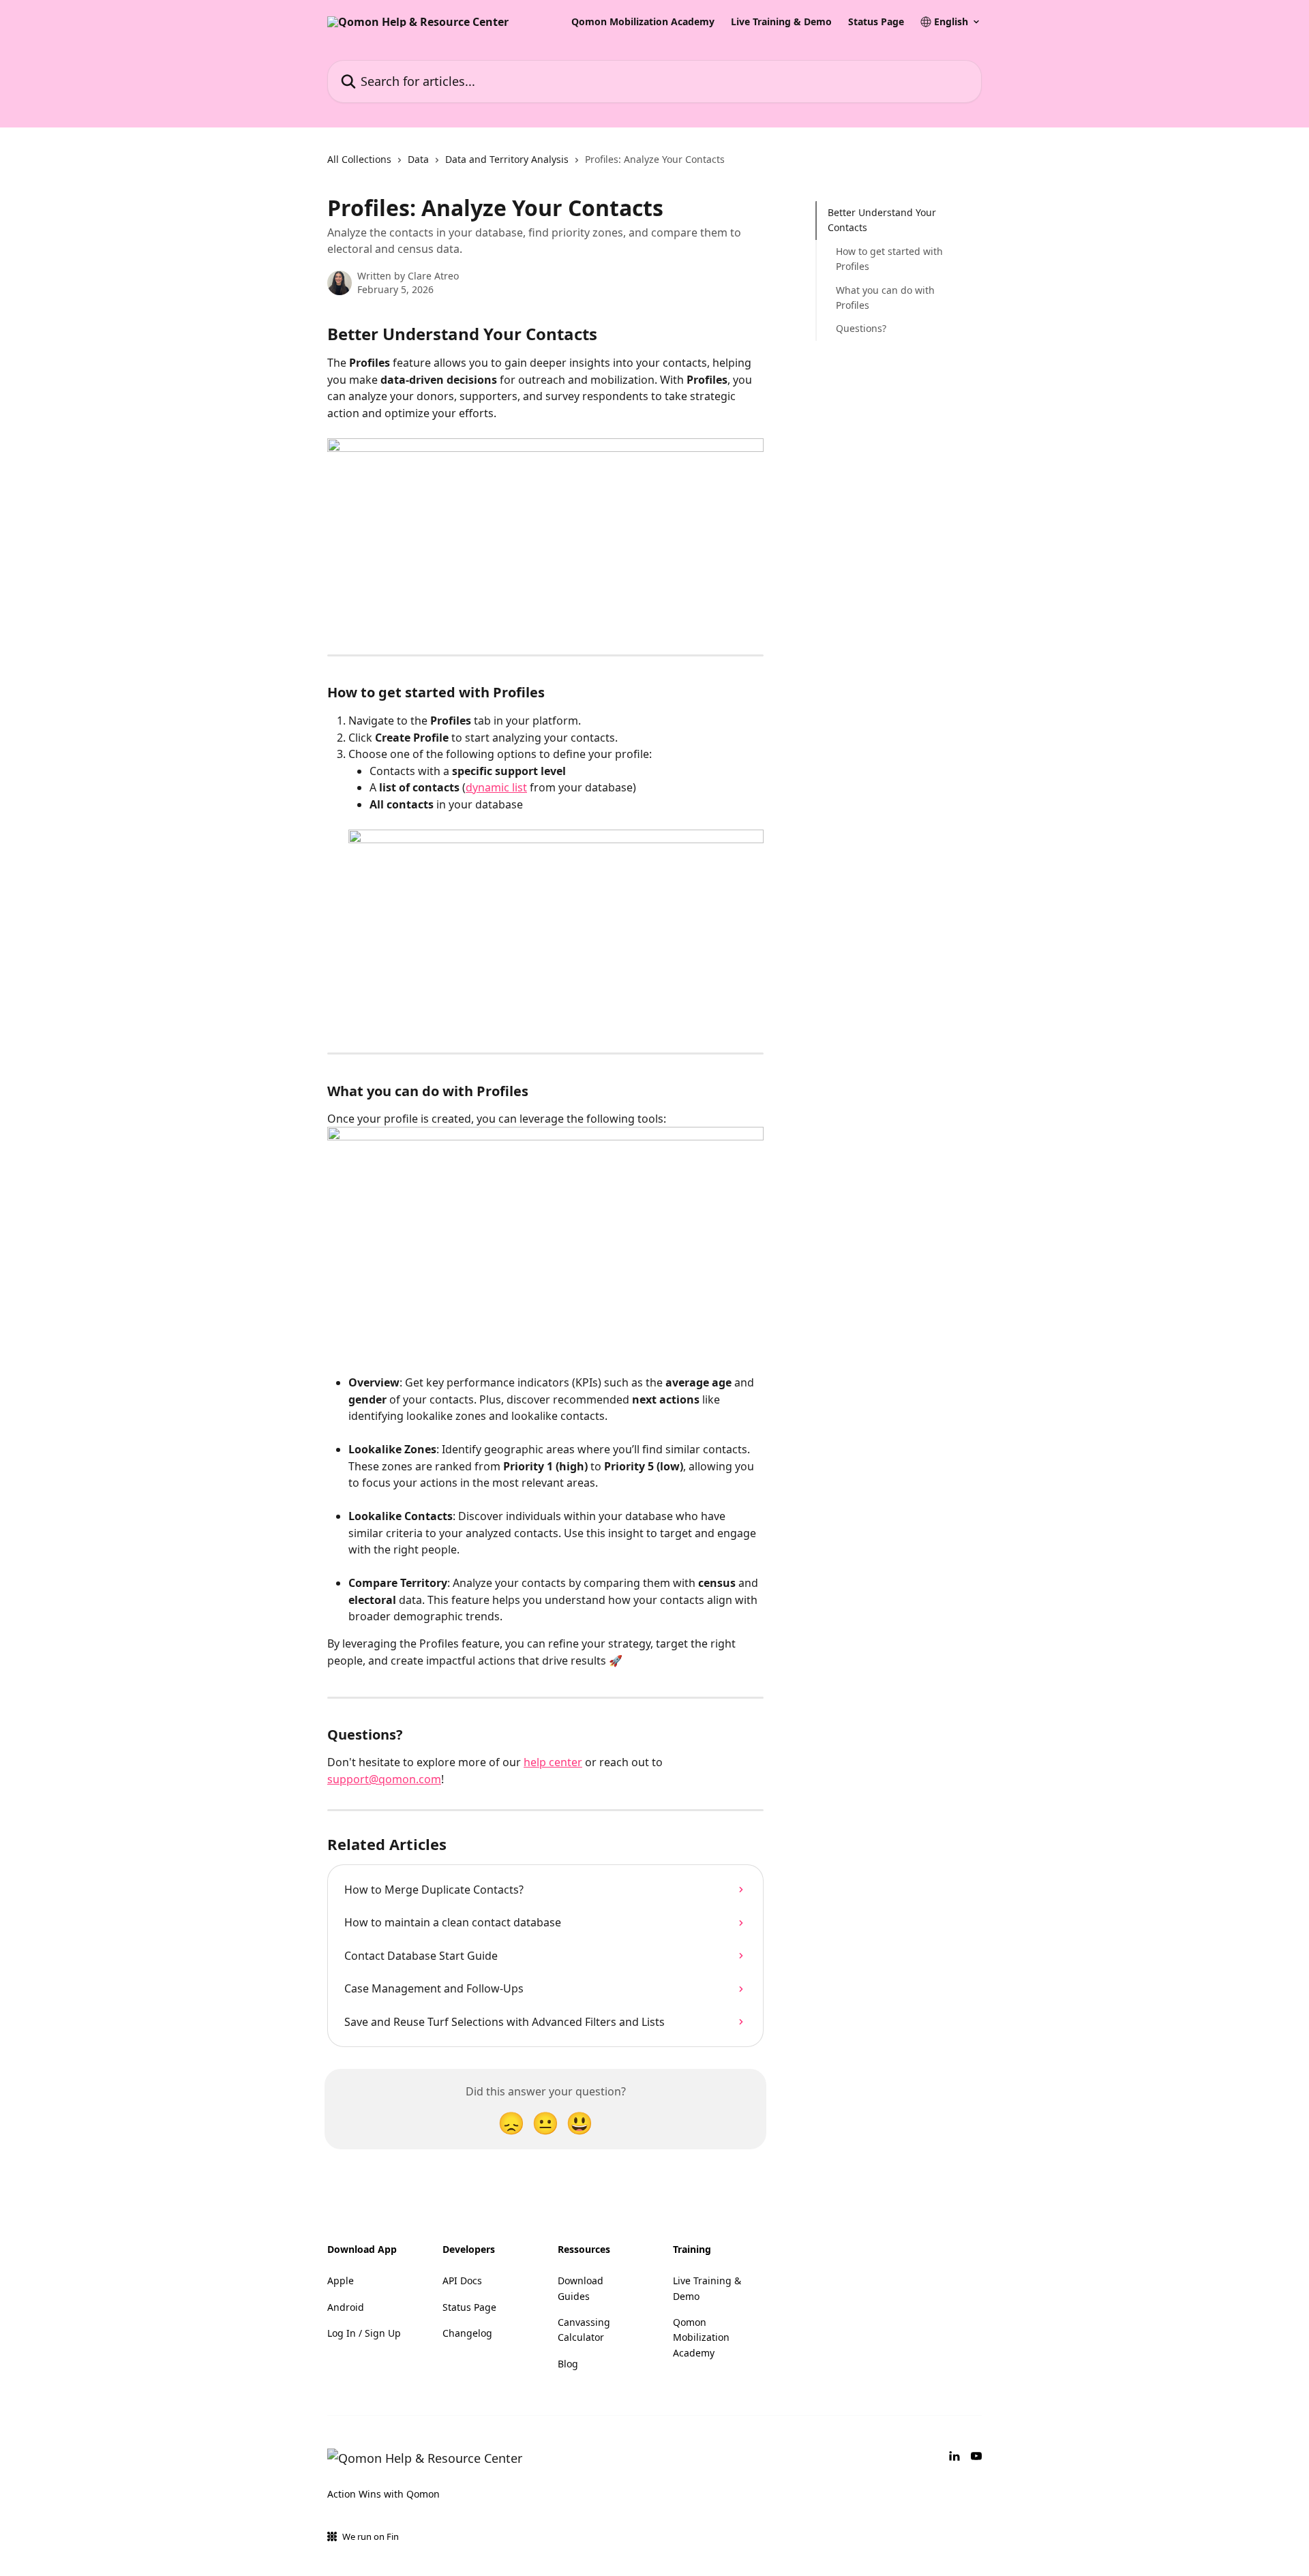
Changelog (467, 2333)
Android (346, 2307)
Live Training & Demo (781, 22)
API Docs (462, 2280)
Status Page (876, 22)
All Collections (359, 159)
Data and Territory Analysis (507, 159)
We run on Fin (371, 2536)
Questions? (861, 328)
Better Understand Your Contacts (882, 220)
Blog (568, 2364)
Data (418, 159)
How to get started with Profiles (889, 259)
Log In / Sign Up (364, 2333)
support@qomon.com (384, 1779)
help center (553, 1762)
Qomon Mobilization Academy (643, 22)
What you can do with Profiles (885, 297)
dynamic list (496, 787)
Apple (341, 2280)
